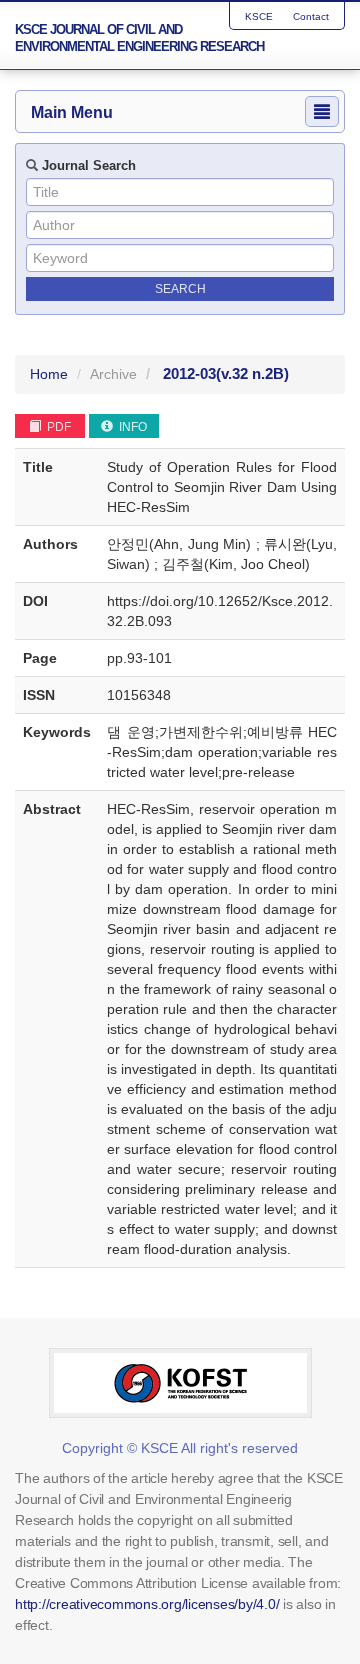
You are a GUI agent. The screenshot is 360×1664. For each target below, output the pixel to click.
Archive (113, 374)
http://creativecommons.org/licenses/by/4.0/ (147, 1604)
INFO (131, 427)
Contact (311, 16)
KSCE (259, 16)
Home (49, 374)
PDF (57, 427)
